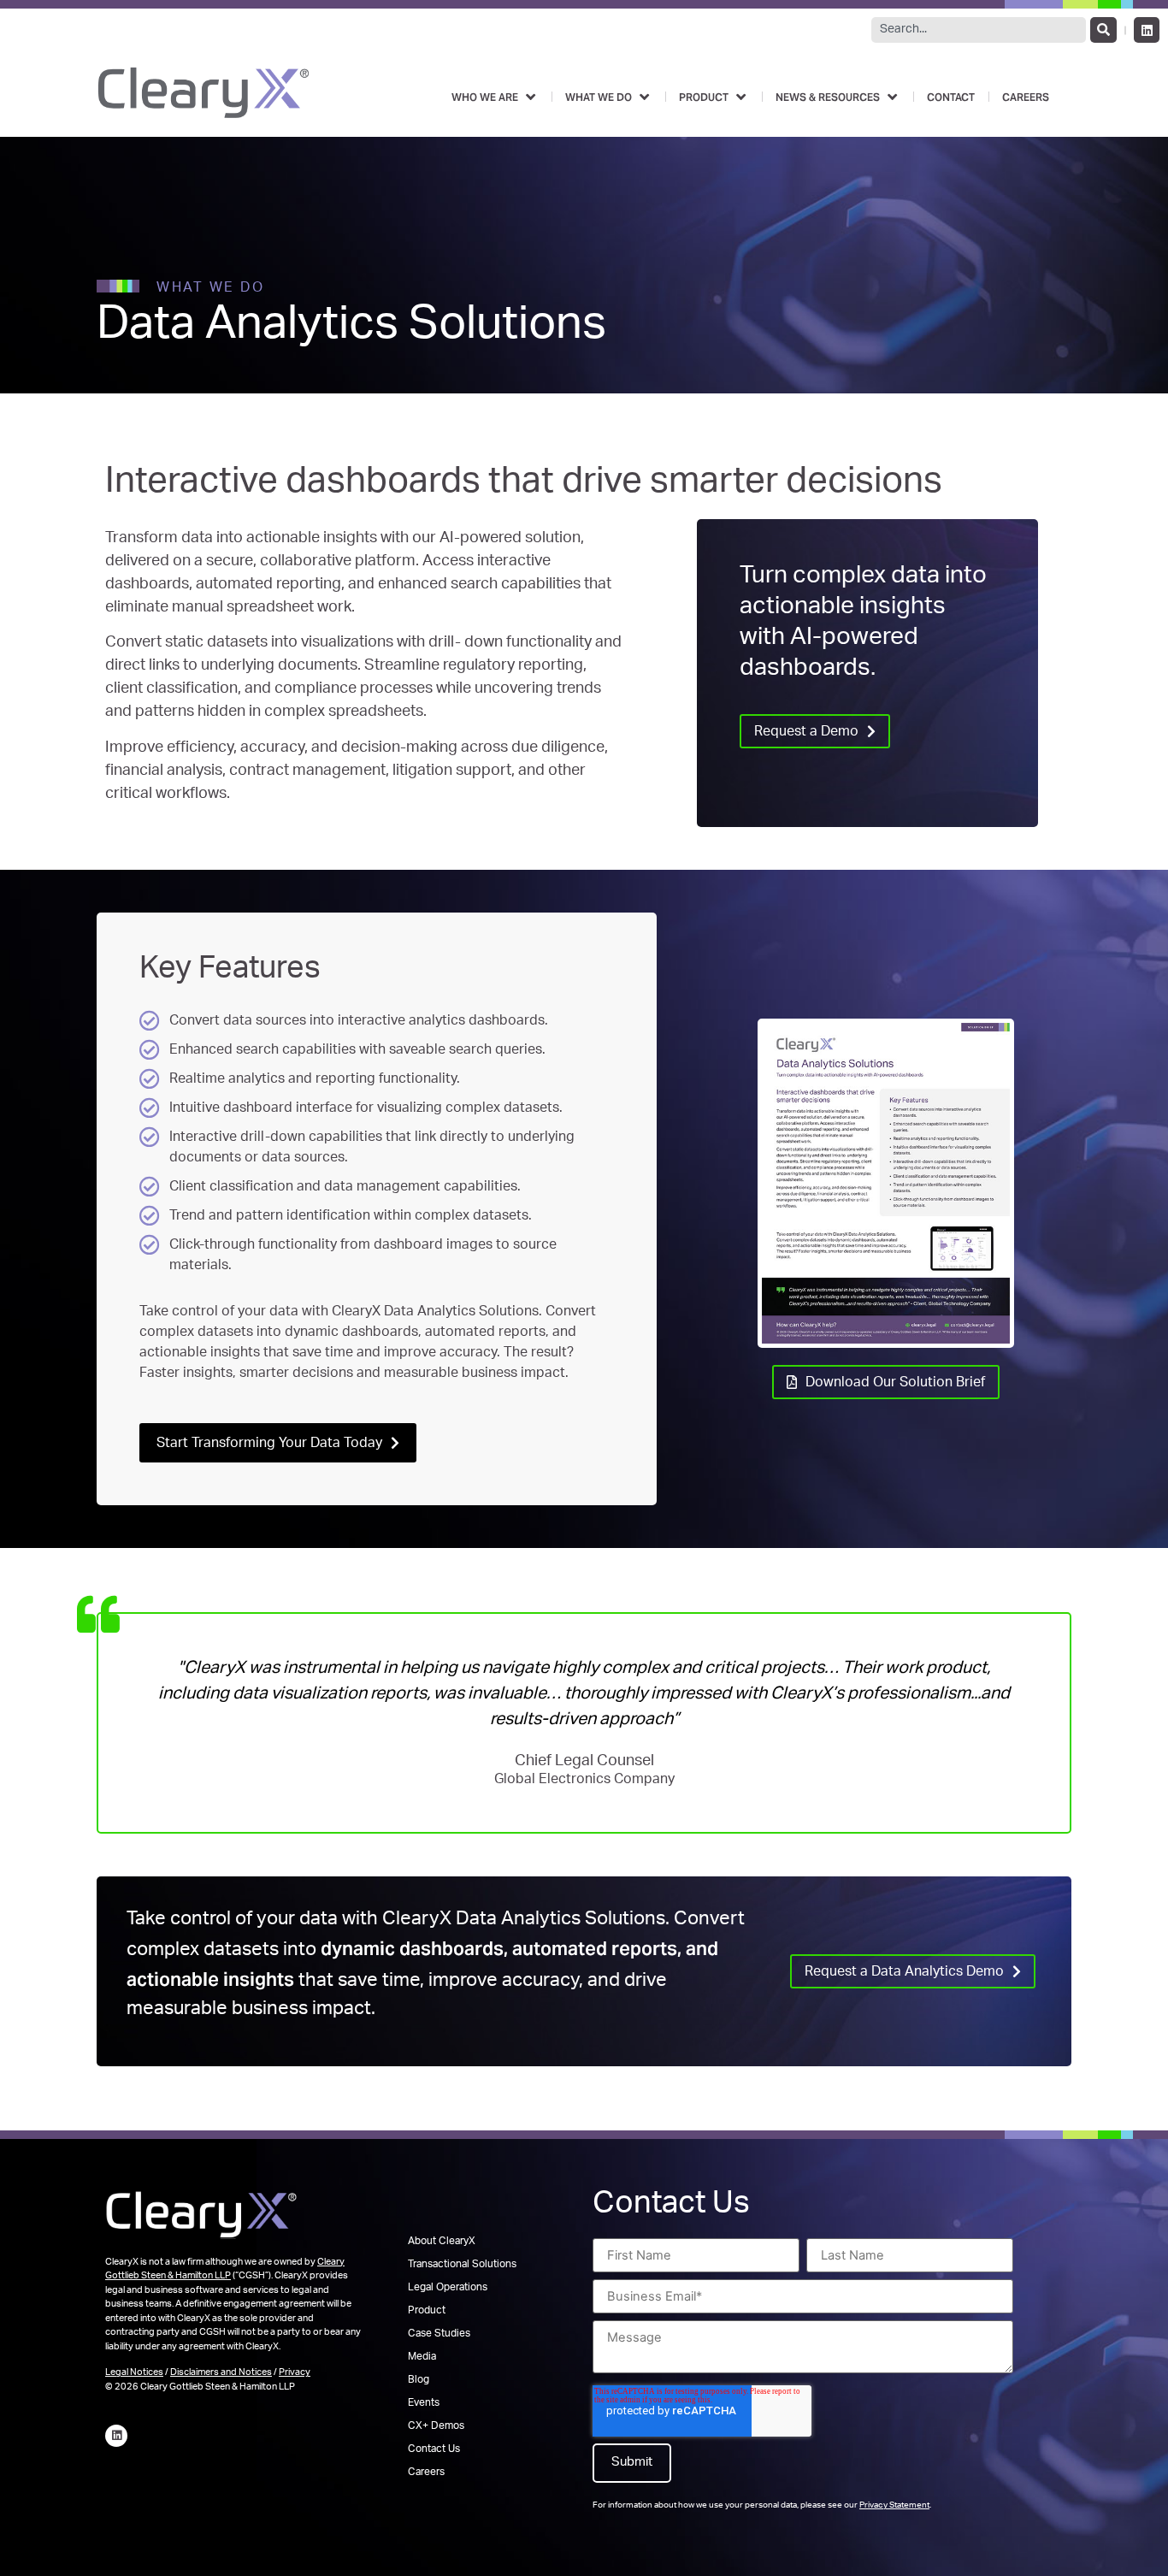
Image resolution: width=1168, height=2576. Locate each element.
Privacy (295, 2373)
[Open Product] (740, 97)
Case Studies (439, 2334)
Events (424, 2403)
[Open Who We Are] (530, 97)
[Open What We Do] (644, 97)
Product (427, 2311)
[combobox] (979, 30)
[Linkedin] (1147, 30)
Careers (426, 2473)
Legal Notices (134, 2373)
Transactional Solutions (462, 2265)
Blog (419, 2380)
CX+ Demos (436, 2426)
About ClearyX (442, 2242)
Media (422, 2357)
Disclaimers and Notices (221, 2373)
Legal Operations (448, 2288)
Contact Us (434, 2449)
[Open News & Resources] (892, 97)
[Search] (1103, 30)
